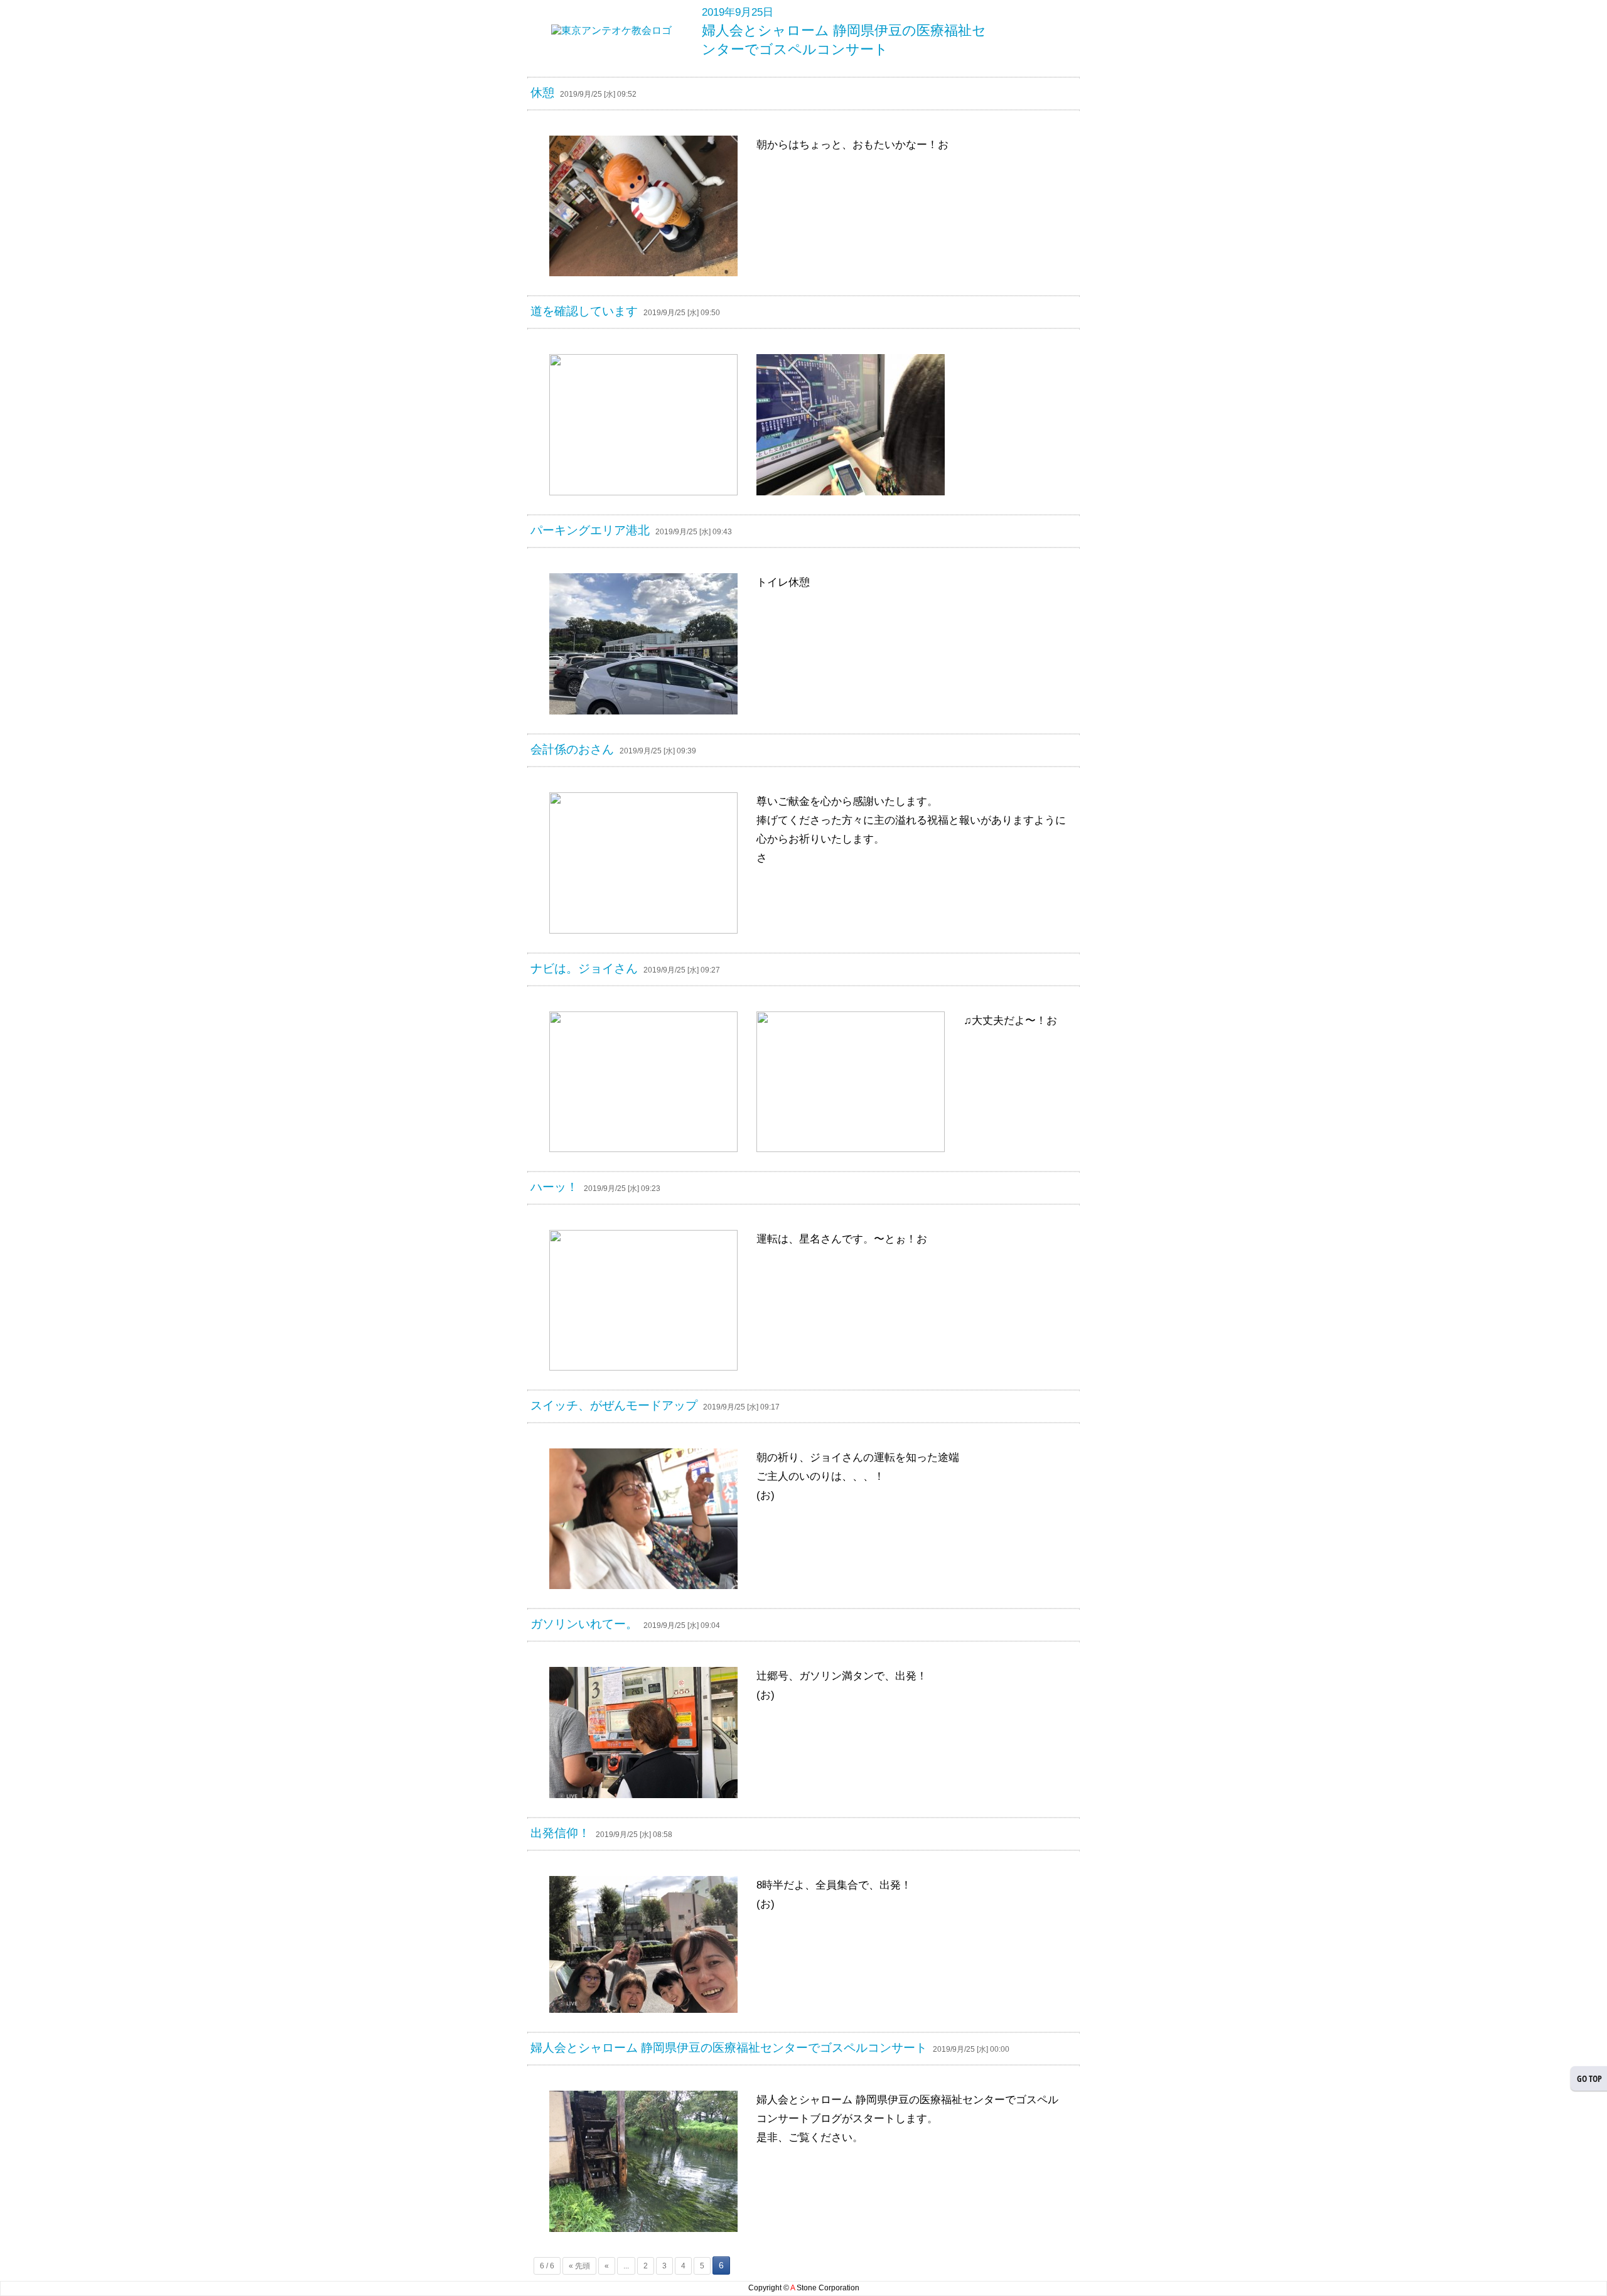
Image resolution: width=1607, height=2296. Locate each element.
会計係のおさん (572, 749)
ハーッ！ (554, 1187)
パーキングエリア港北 (590, 530)
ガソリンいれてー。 (584, 1624)
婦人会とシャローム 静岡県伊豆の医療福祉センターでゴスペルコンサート (729, 2048)
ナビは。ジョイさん (584, 968)
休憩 (542, 93)
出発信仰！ (560, 1833)
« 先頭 (579, 2266)
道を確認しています (584, 311)
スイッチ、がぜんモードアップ (614, 1405)
